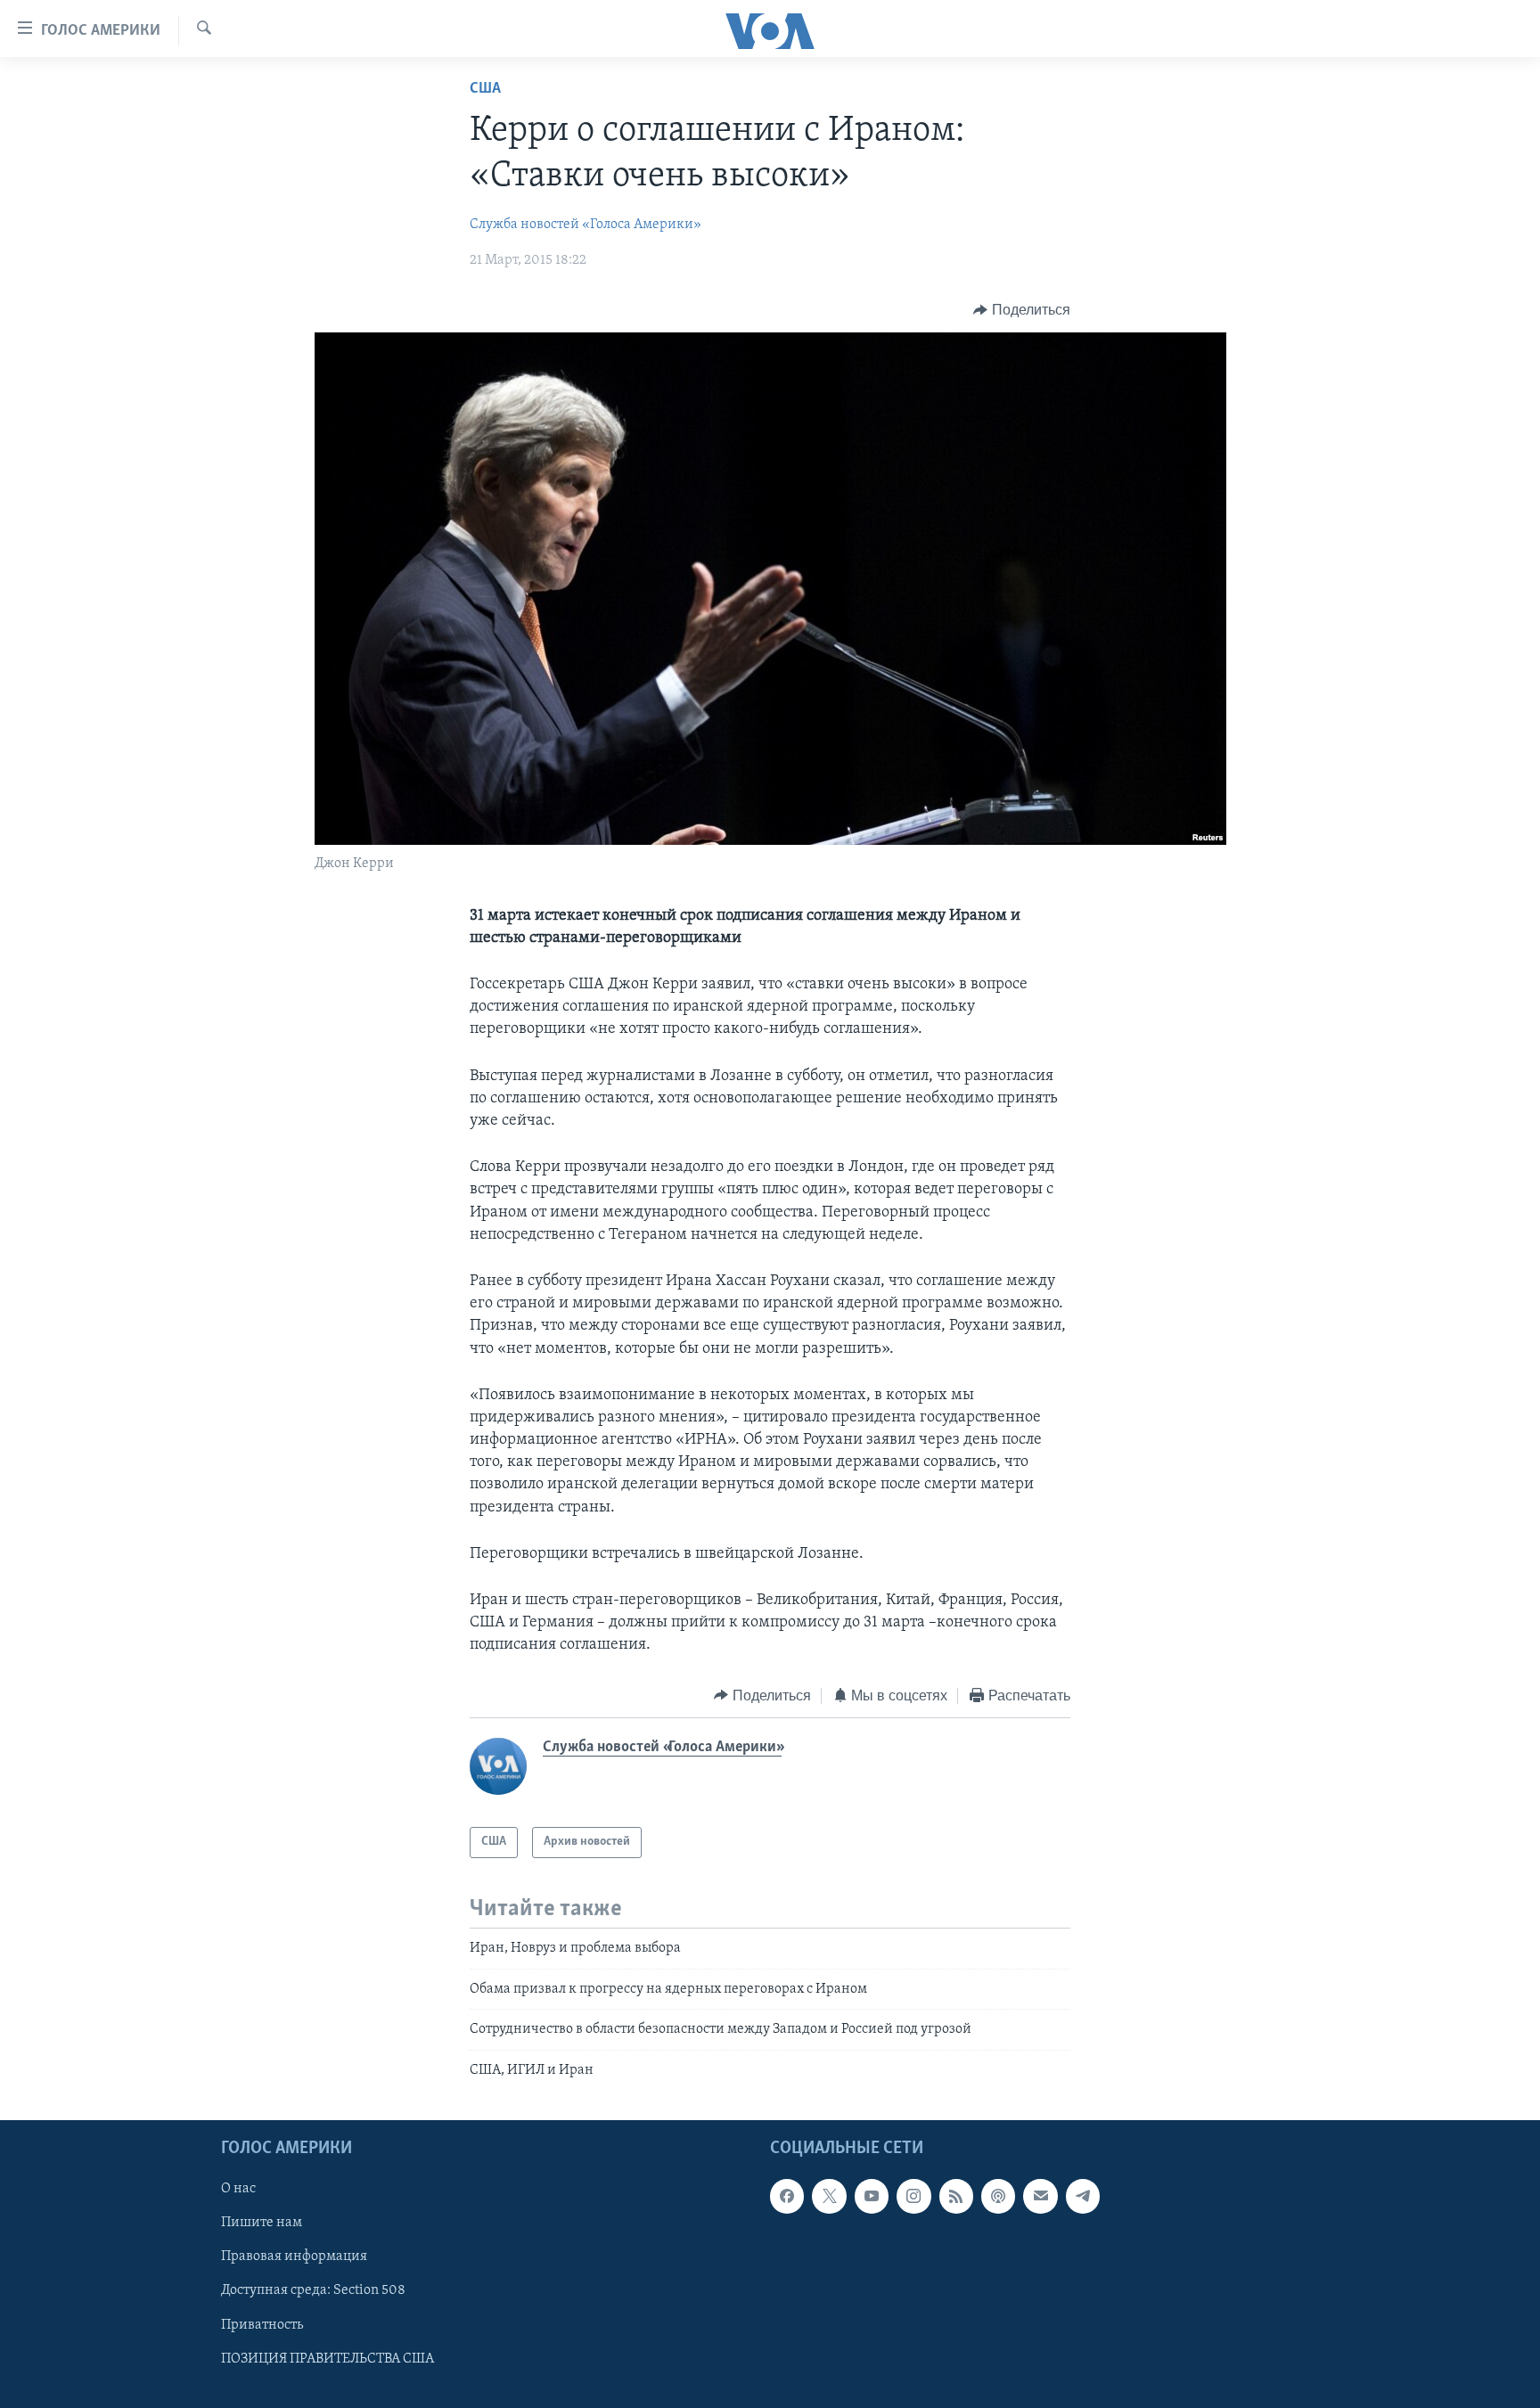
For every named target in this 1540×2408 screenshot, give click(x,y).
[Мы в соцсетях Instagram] (913, 2196)
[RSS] (956, 2196)
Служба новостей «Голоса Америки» (586, 225)
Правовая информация (294, 2256)
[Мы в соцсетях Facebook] (787, 2196)
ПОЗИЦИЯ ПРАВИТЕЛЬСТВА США (328, 2359)
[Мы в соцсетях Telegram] (1083, 2196)
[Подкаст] (998, 2196)
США (485, 89)
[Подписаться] (1040, 2196)
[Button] (1022, 310)
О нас (238, 2189)
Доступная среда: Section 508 (313, 2290)
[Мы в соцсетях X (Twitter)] (829, 2196)
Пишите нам (262, 2223)
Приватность (262, 2325)
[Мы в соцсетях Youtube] (872, 2196)
